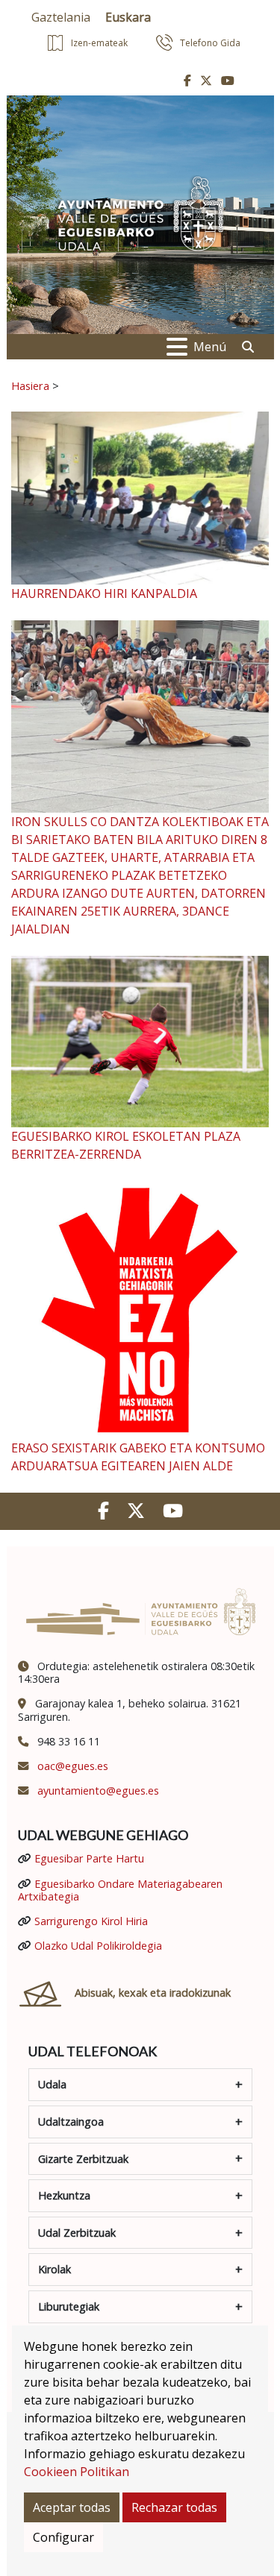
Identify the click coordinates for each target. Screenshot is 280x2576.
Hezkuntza (64, 2195)
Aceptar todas (72, 2507)
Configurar (63, 2537)
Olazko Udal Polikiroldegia (98, 1946)
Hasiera (30, 385)
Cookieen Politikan (77, 2472)
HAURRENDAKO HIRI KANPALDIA (104, 593)
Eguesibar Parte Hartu (89, 1858)
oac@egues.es (73, 1766)
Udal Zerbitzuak (77, 2233)
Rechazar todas (174, 2507)
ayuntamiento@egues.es (98, 1791)
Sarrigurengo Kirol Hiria (91, 1921)
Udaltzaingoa (71, 2122)
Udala (52, 2084)
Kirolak (55, 2269)
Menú (210, 347)
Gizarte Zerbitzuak (83, 2159)
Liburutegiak (69, 2306)
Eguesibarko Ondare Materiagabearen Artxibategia (120, 1890)
